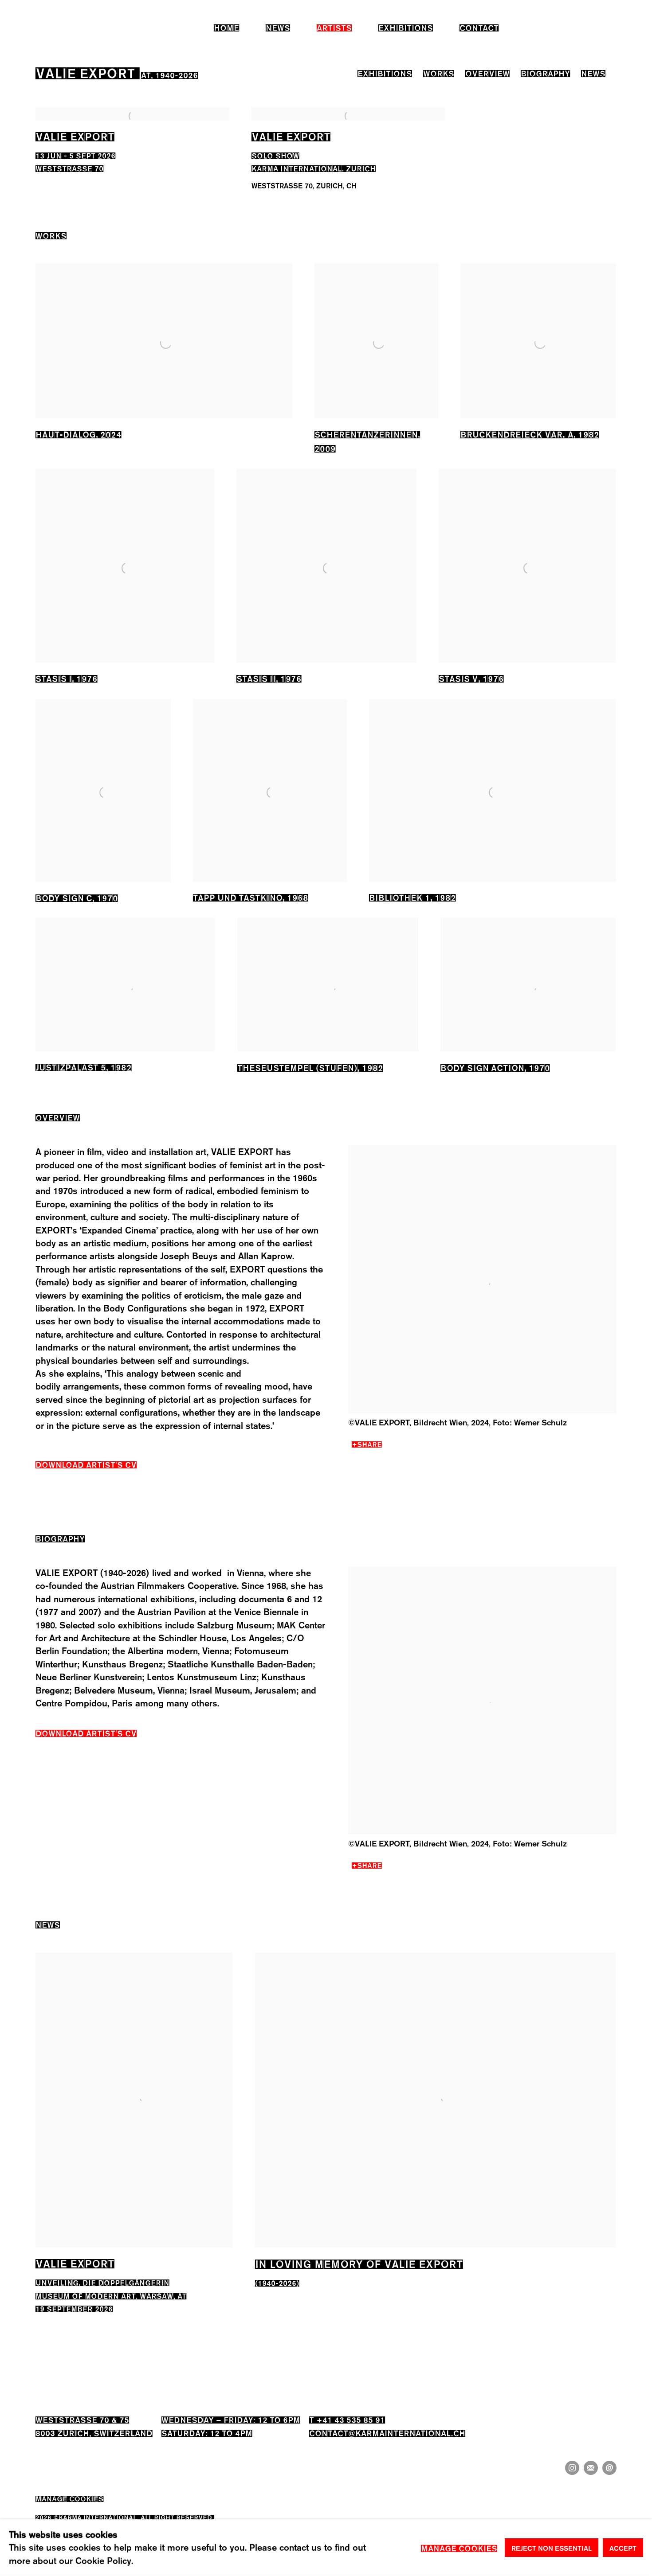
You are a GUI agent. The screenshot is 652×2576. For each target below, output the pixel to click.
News (278, 27)
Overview (487, 72)
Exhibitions (406, 27)
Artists (334, 27)
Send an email (609, 2468)
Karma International (56, 27)
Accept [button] (623, 2548)
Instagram (572, 2468)
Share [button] (369, 1443)
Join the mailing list (591, 2468)
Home (226, 27)
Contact (479, 27)
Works (439, 72)
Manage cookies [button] (69, 2498)
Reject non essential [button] (552, 2548)
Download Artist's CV (94, 1466)
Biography (545, 72)
